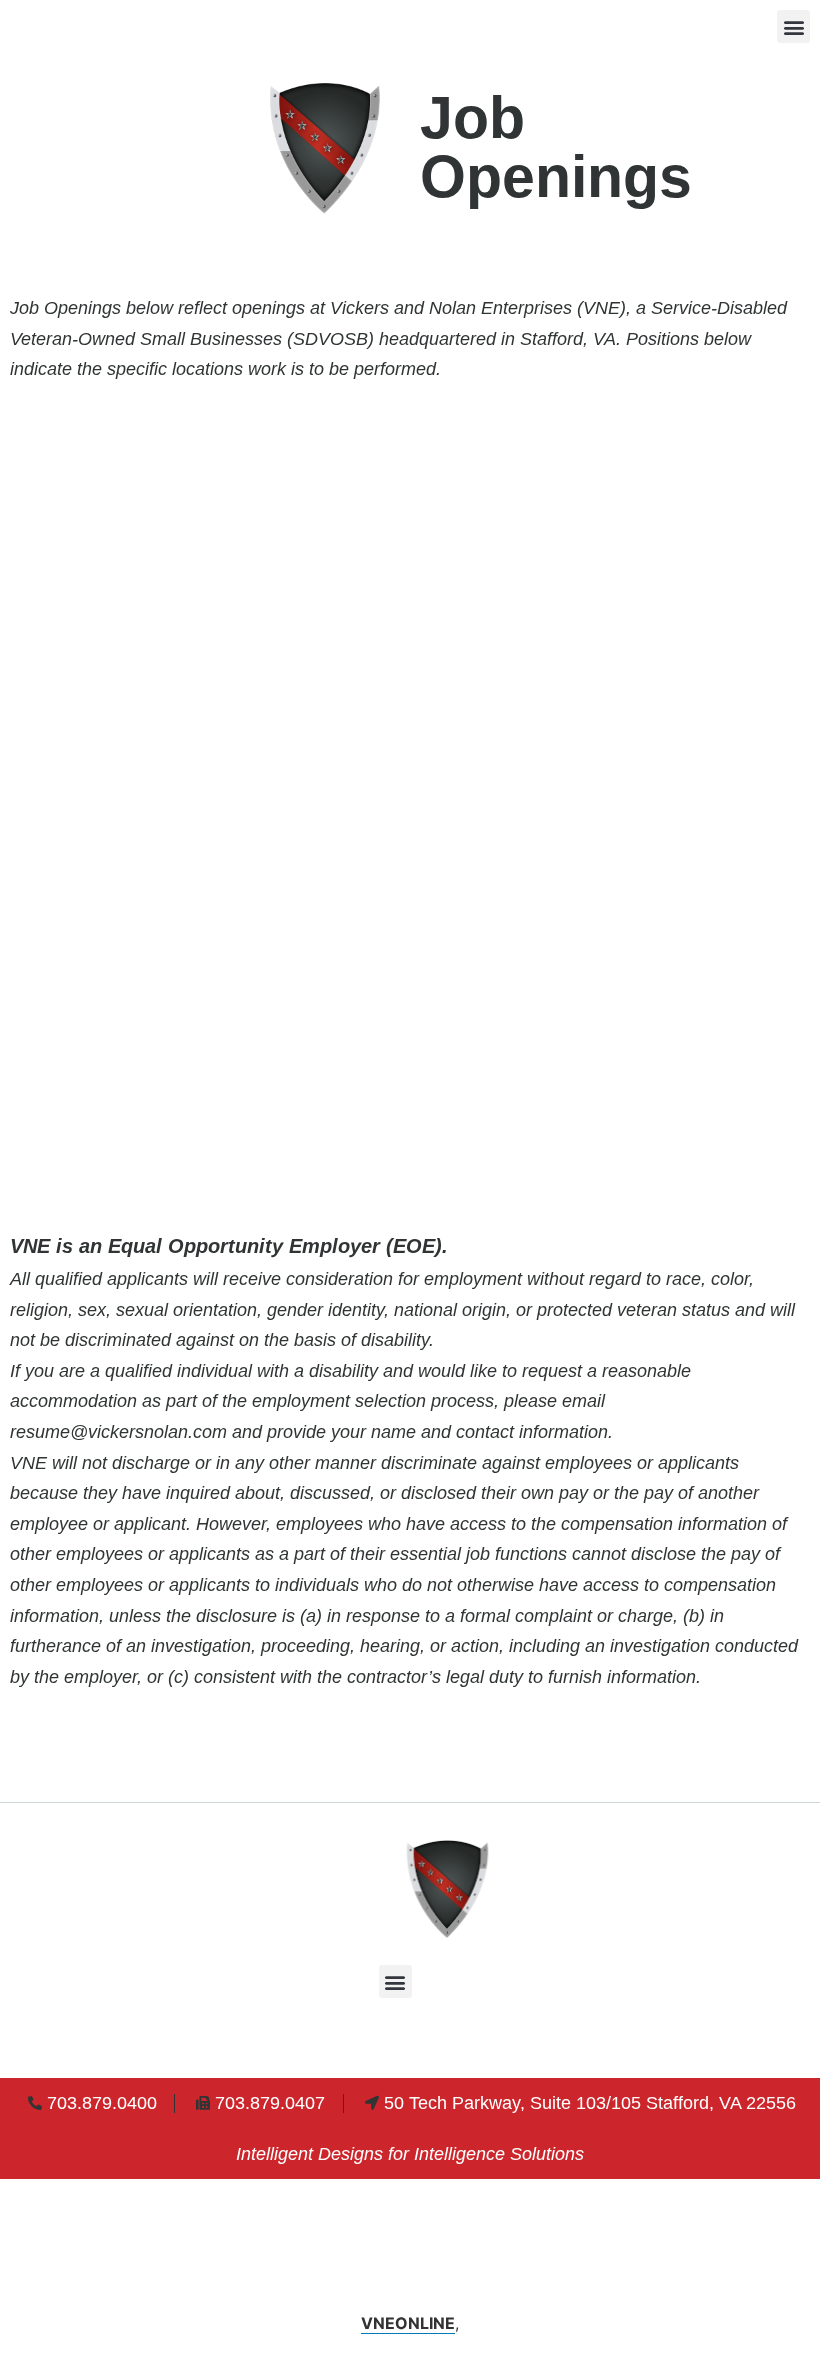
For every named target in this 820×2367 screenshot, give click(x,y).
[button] (793, 26)
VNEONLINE (408, 2323)
